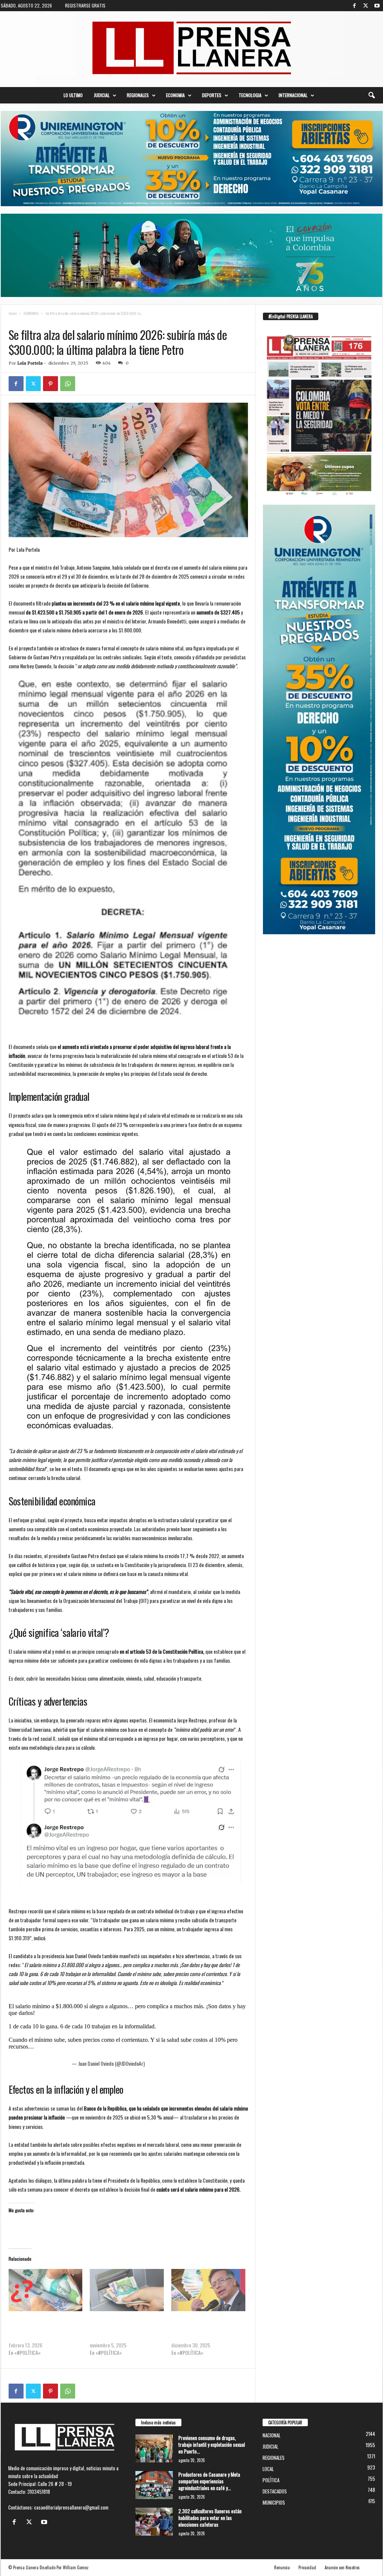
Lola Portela (30, 363)
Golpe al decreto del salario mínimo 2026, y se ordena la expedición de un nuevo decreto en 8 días (45, 2330)
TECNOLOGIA (250, 95)
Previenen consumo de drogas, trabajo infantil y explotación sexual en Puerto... (212, 2445)
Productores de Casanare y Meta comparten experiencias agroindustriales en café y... (209, 2481)
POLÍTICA (271, 2480)
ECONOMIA (175, 95)
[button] (371, 95)
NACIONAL (46, 321)
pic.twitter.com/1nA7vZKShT (71, 2046)
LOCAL (268, 2469)
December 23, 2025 (166, 2063)
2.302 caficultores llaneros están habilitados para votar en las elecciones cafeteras (210, 2518)
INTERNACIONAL (293, 95)
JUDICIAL (102, 95)
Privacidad (307, 2567)
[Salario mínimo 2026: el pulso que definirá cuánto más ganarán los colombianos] (127, 2290)
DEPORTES (212, 95)
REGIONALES (138, 95)
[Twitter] (366, 6)
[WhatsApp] (68, 384)
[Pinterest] (50, 384)
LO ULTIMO (73, 95)
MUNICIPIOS (274, 2502)
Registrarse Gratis (85, 5)
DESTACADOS (275, 2491)
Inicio (13, 313)
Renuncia (282, 2567)
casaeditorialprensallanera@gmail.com (71, 2507)
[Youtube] (377, 6)
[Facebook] (355, 6)
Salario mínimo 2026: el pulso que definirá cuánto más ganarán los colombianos (123, 2330)
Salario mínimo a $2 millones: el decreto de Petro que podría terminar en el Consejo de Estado (208, 2330)
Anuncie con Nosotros (342, 2567)
